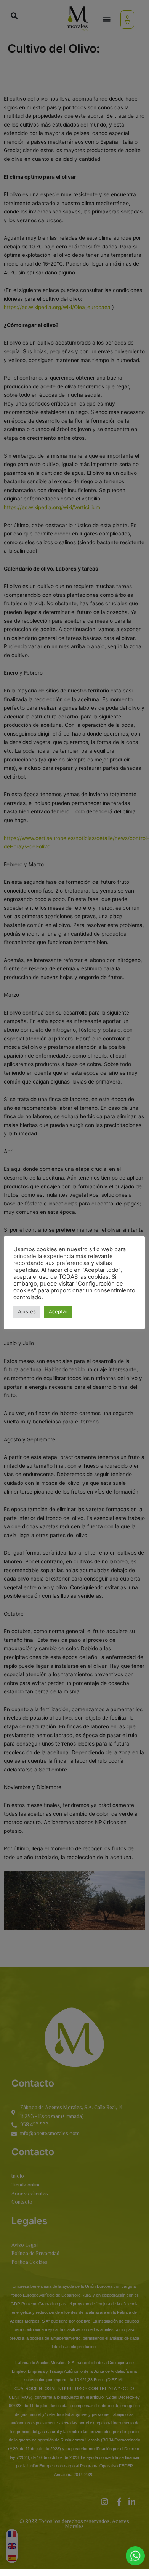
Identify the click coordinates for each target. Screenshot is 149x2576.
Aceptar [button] (58, 1311)
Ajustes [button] (27, 1311)
